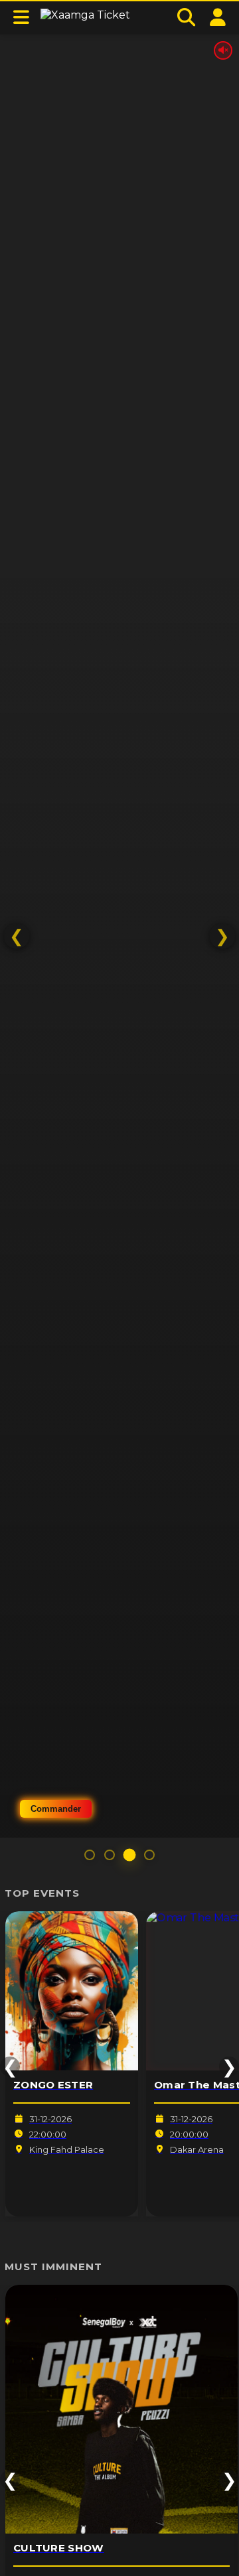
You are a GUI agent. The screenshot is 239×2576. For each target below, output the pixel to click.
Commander (56, 1809)
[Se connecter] (218, 18)
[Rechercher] (186, 18)
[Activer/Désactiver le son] (223, 50)
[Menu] (21, 18)
